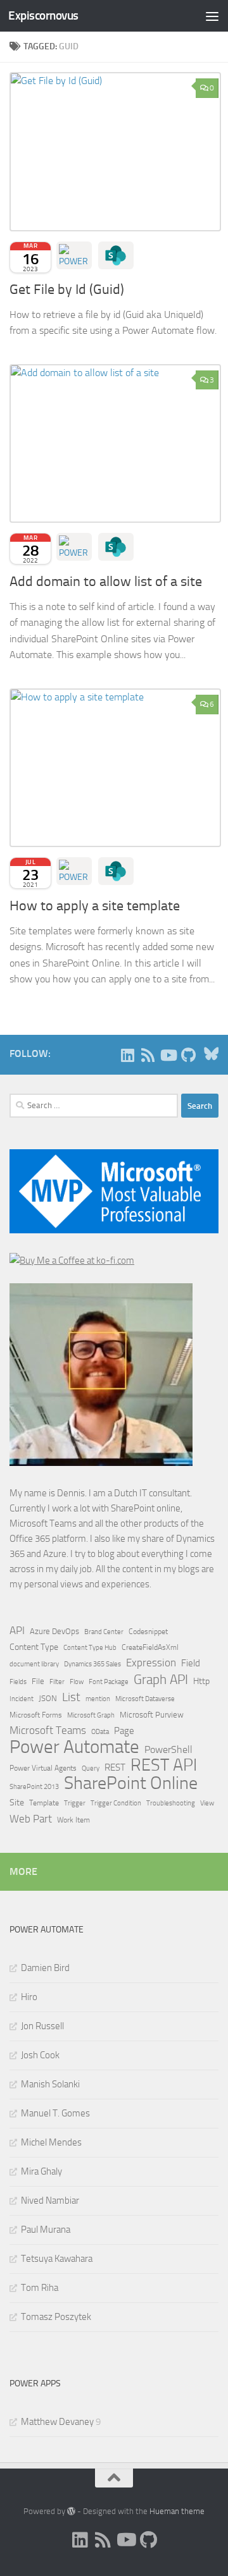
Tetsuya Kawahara (57, 2259)
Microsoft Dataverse (145, 1699)
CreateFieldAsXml (150, 1647)
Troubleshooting (171, 1803)
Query (91, 1768)
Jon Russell (42, 2026)
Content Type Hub (90, 1647)
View (207, 1803)
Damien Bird (45, 1968)
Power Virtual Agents (43, 1768)
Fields (18, 1682)
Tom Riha (40, 2288)
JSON (48, 1698)
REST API (164, 1765)
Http (201, 1681)
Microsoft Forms (36, 1715)
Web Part (31, 1819)
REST (115, 1768)
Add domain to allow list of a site (106, 582)
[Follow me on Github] (188, 1055)
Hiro (29, 1997)
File (38, 1681)
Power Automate (74, 1747)
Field (191, 1663)
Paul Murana (46, 2230)
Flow (77, 1682)
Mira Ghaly (41, 2171)
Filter (57, 1682)
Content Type (34, 1647)
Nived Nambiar (50, 2201)
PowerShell (168, 1749)
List (71, 1697)
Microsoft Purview (152, 1715)
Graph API (161, 1680)
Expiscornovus (43, 15)
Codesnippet (148, 1632)
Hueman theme (177, 2511)
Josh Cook (40, 2055)
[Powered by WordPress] (71, 2511)
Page (124, 1731)
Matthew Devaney (57, 2422)
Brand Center (104, 1632)
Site (17, 1803)
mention (98, 1699)
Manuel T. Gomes (55, 2113)
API (17, 1631)
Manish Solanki (50, 2084)
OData (100, 1732)
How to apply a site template (95, 906)
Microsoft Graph (91, 1715)
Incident (22, 1699)
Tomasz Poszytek (56, 2317)
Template (44, 1803)
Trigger (75, 1803)
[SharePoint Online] (116, 255)
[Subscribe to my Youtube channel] (168, 1055)
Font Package (109, 1682)
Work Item (73, 1820)
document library (34, 1664)
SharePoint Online (131, 1783)
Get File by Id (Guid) (67, 290)
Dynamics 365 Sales (92, 1664)
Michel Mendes (51, 2142)
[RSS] (148, 1055)
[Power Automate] (74, 255)
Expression (151, 1663)
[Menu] (212, 16)
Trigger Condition (116, 1803)
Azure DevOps (54, 1631)
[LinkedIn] (127, 1055)
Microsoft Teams (48, 1730)
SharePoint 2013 (34, 1787)
